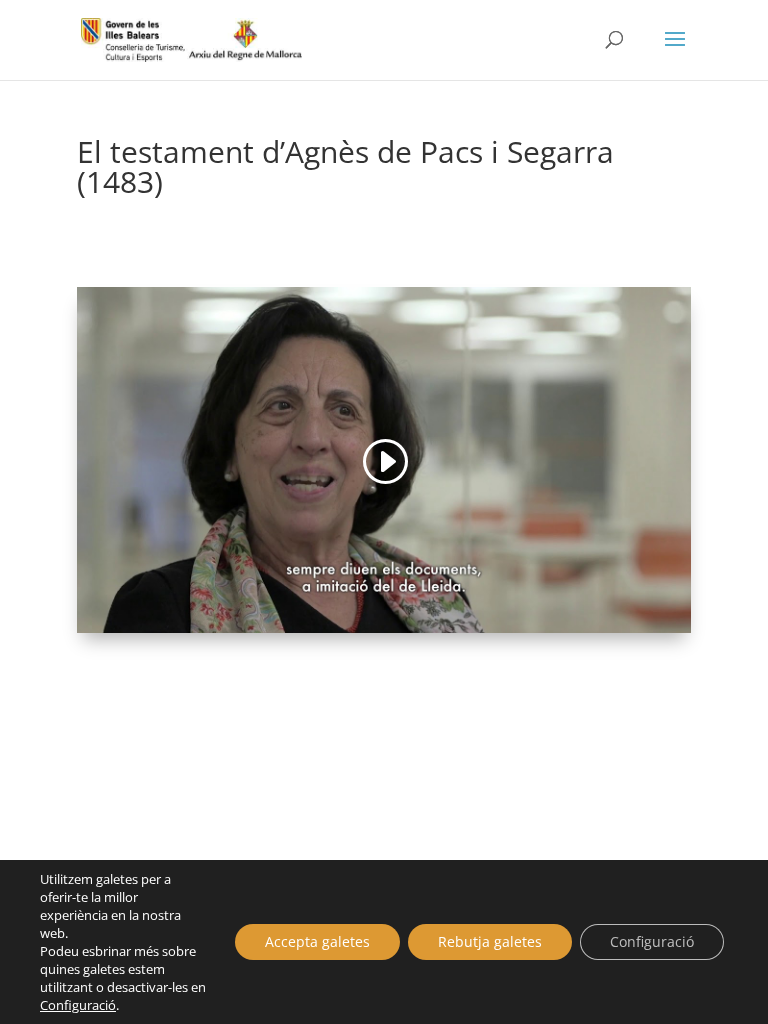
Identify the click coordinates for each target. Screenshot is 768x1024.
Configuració (78, 1005)
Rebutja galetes (490, 941)
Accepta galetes (317, 941)
